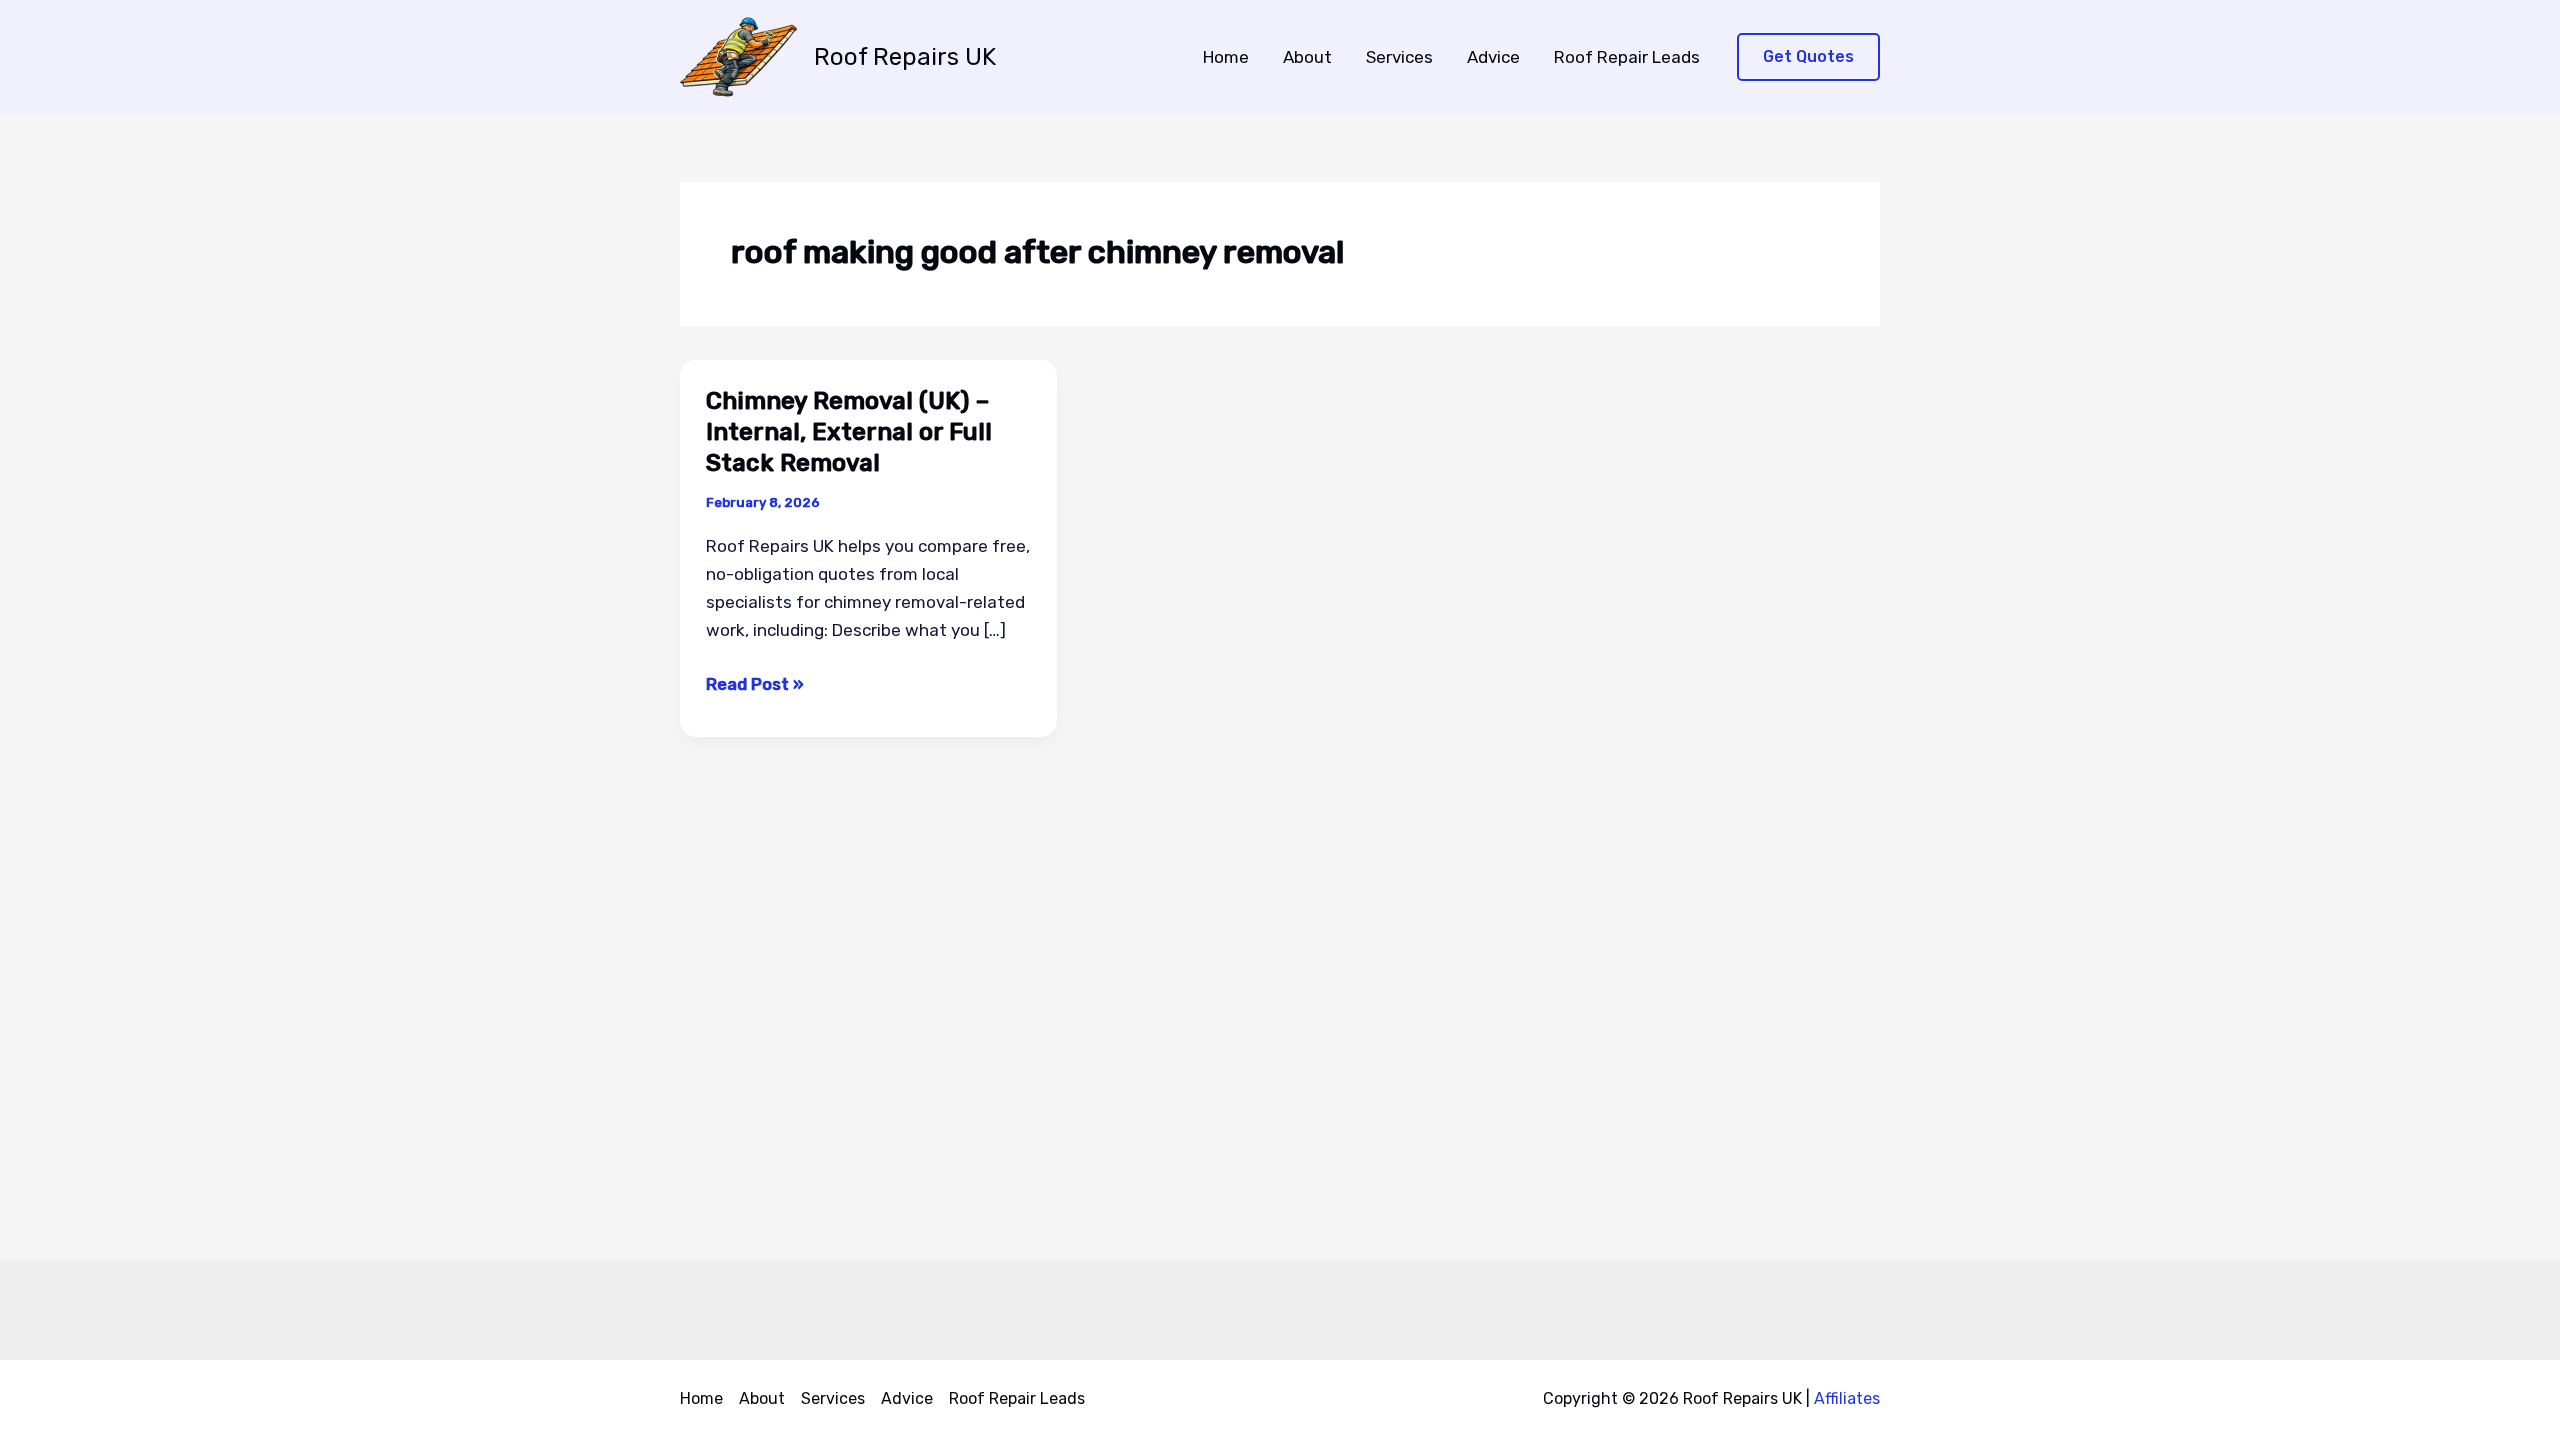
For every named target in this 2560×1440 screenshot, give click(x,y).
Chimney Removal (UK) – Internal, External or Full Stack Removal (849, 432)
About (1307, 57)
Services (1399, 57)
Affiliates (1847, 1398)
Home (1226, 57)
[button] (1808, 57)
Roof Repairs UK (905, 57)
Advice (1493, 57)
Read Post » (755, 685)
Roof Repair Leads (1627, 57)
